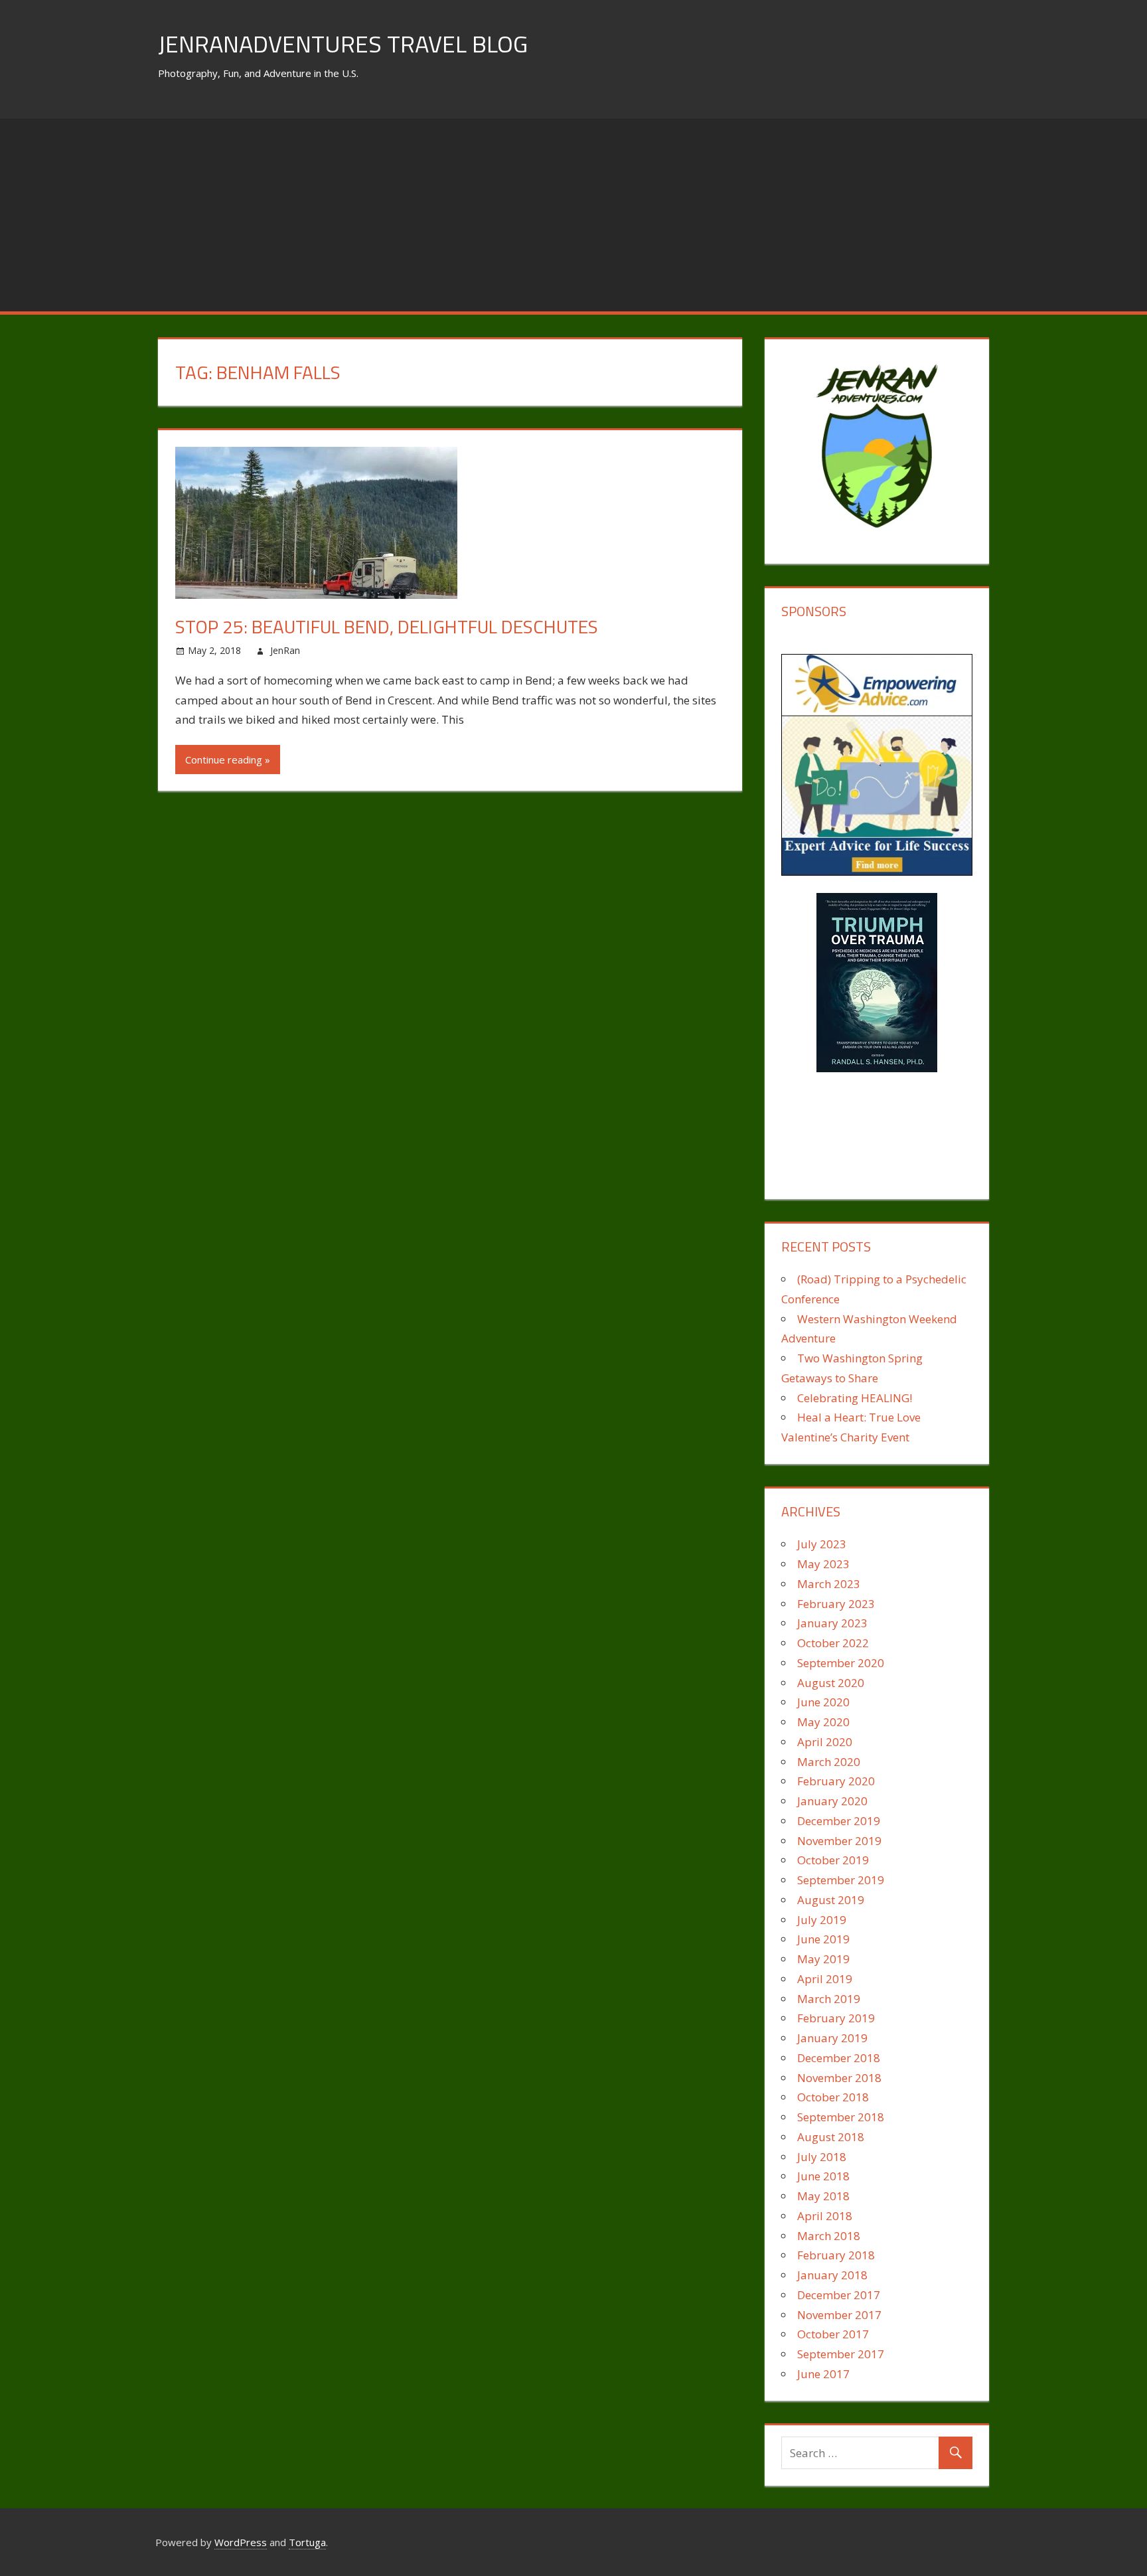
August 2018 (831, 2137)
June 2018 (823, 2176)
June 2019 (823, 1939)
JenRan (285, 650)
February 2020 (836, 1781)
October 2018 (833, 2097)
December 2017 (839, 2295)
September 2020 (841, 1663)
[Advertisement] (573, 212)
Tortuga (307, 2542)
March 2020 (829, 1762)
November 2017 (839, 2315)
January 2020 (832, 1801)
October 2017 (833, 2334)
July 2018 (822, 2157)
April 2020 (825, 1742)
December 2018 (839, 2058)
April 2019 (825, 1979)
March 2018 (829, 2236)
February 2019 (836, 2018)
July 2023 (822, 1544)
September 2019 (841, 1880)
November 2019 (839, 1841)
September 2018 (841, 2117)
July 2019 (822, 1920)
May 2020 (823, 1722)
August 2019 (831, 1900)
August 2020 (831, 1683)
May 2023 (823, 1564)
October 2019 (833, 1860)
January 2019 (832, 2038)
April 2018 (825, 2216)
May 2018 (823, 2196)
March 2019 (829, 1999)
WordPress (241, 2542)
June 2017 (823, 2374)
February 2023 (836, 1604)
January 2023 (832, 1623)
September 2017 (841, 2354)
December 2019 (839, 1821)
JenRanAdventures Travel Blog (343, 43)
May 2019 (823, 1959)
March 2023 (829, 1584)
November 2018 (839, 2078)
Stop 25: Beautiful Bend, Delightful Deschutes (387, 626)
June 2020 (823, 1702)
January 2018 (832, 2275)
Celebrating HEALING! (855, 1398)
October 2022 (833, 1643)
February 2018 (836, 2255)
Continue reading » (228, 760)
